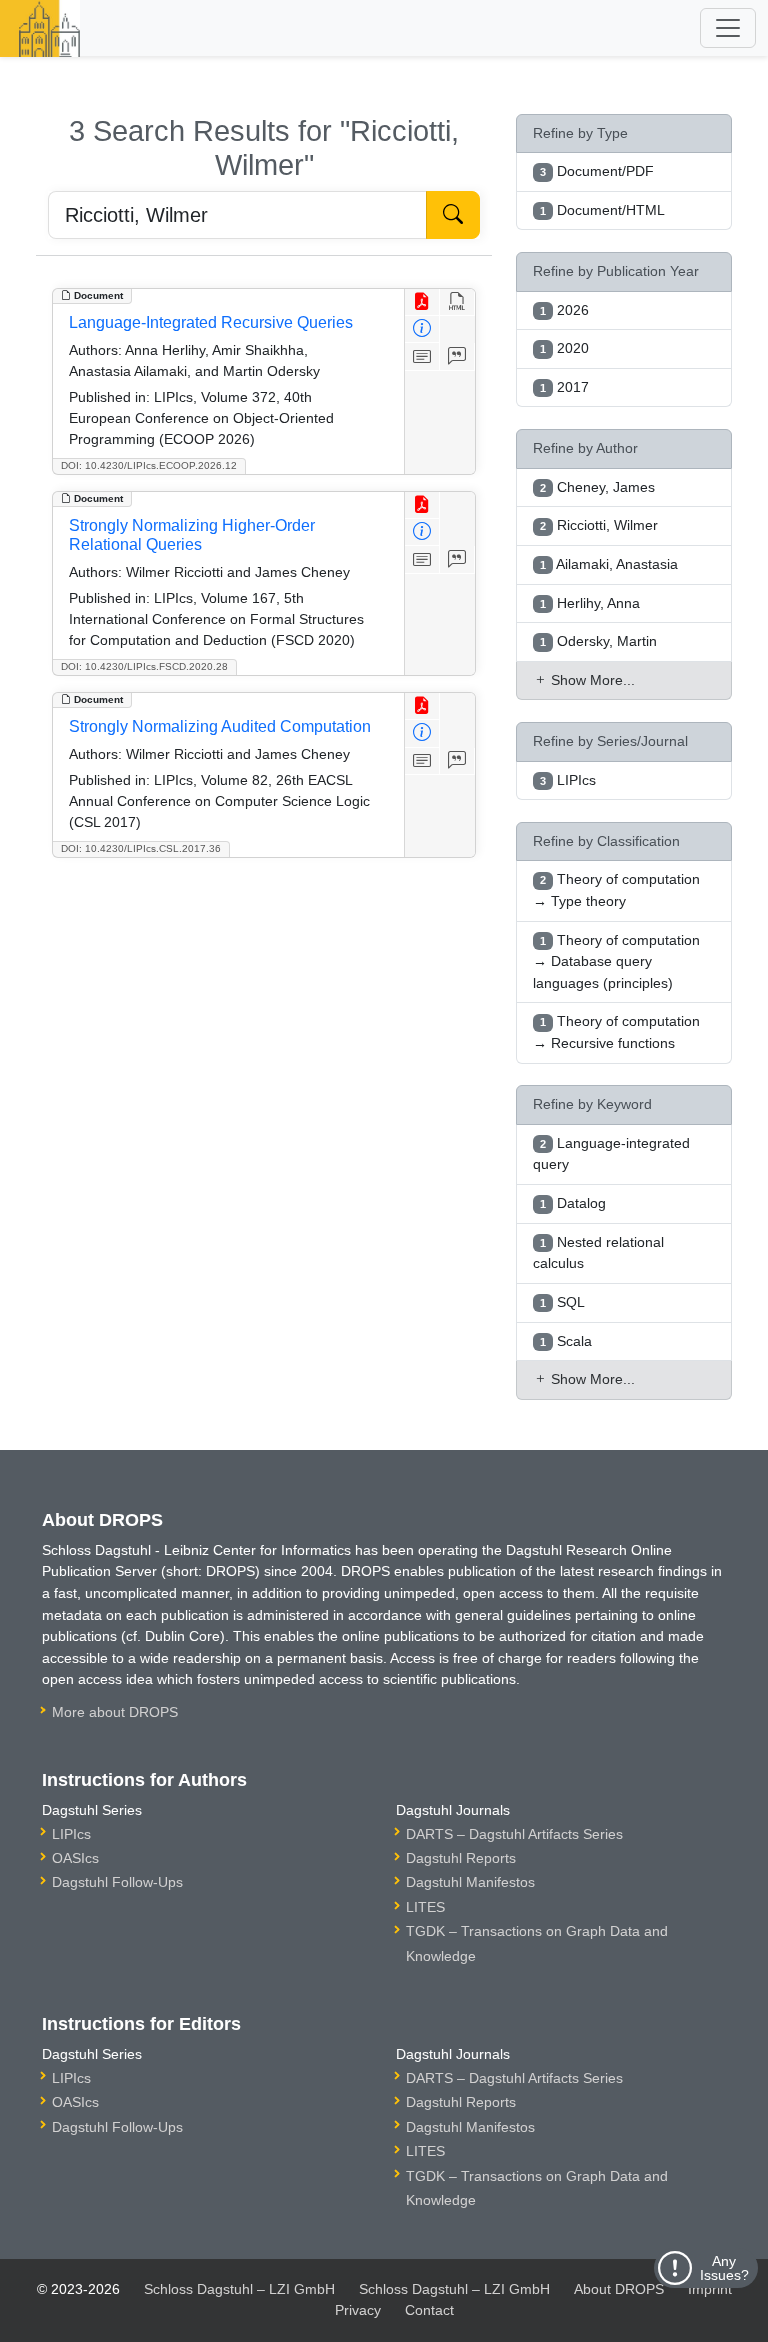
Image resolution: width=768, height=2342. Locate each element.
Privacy (358, 2310)
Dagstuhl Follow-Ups (117, 1882)
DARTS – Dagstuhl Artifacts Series (514, 1834)
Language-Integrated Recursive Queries (211, 322)
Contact (429, 2310)
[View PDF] (422, 302)
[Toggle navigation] (728, 28)
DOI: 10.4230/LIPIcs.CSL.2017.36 (141, 848)
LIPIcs (71, 1834)
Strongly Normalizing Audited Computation (220, 726)
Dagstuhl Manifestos (470, 1882)
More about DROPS (115, 1712)
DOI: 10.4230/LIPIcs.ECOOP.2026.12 (149, 465)
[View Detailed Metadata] (422, 329)
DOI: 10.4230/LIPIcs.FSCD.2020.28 (144, 666)
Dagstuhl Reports (461, 1858)
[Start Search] (453, 215)
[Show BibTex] (457, 356)
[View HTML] (457, 302)
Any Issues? (724, 2268)
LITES (425, 1907)
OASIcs (75, 1858)
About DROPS (619, 2289)
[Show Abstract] (422, 356)
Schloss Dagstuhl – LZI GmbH (239, 2289)
